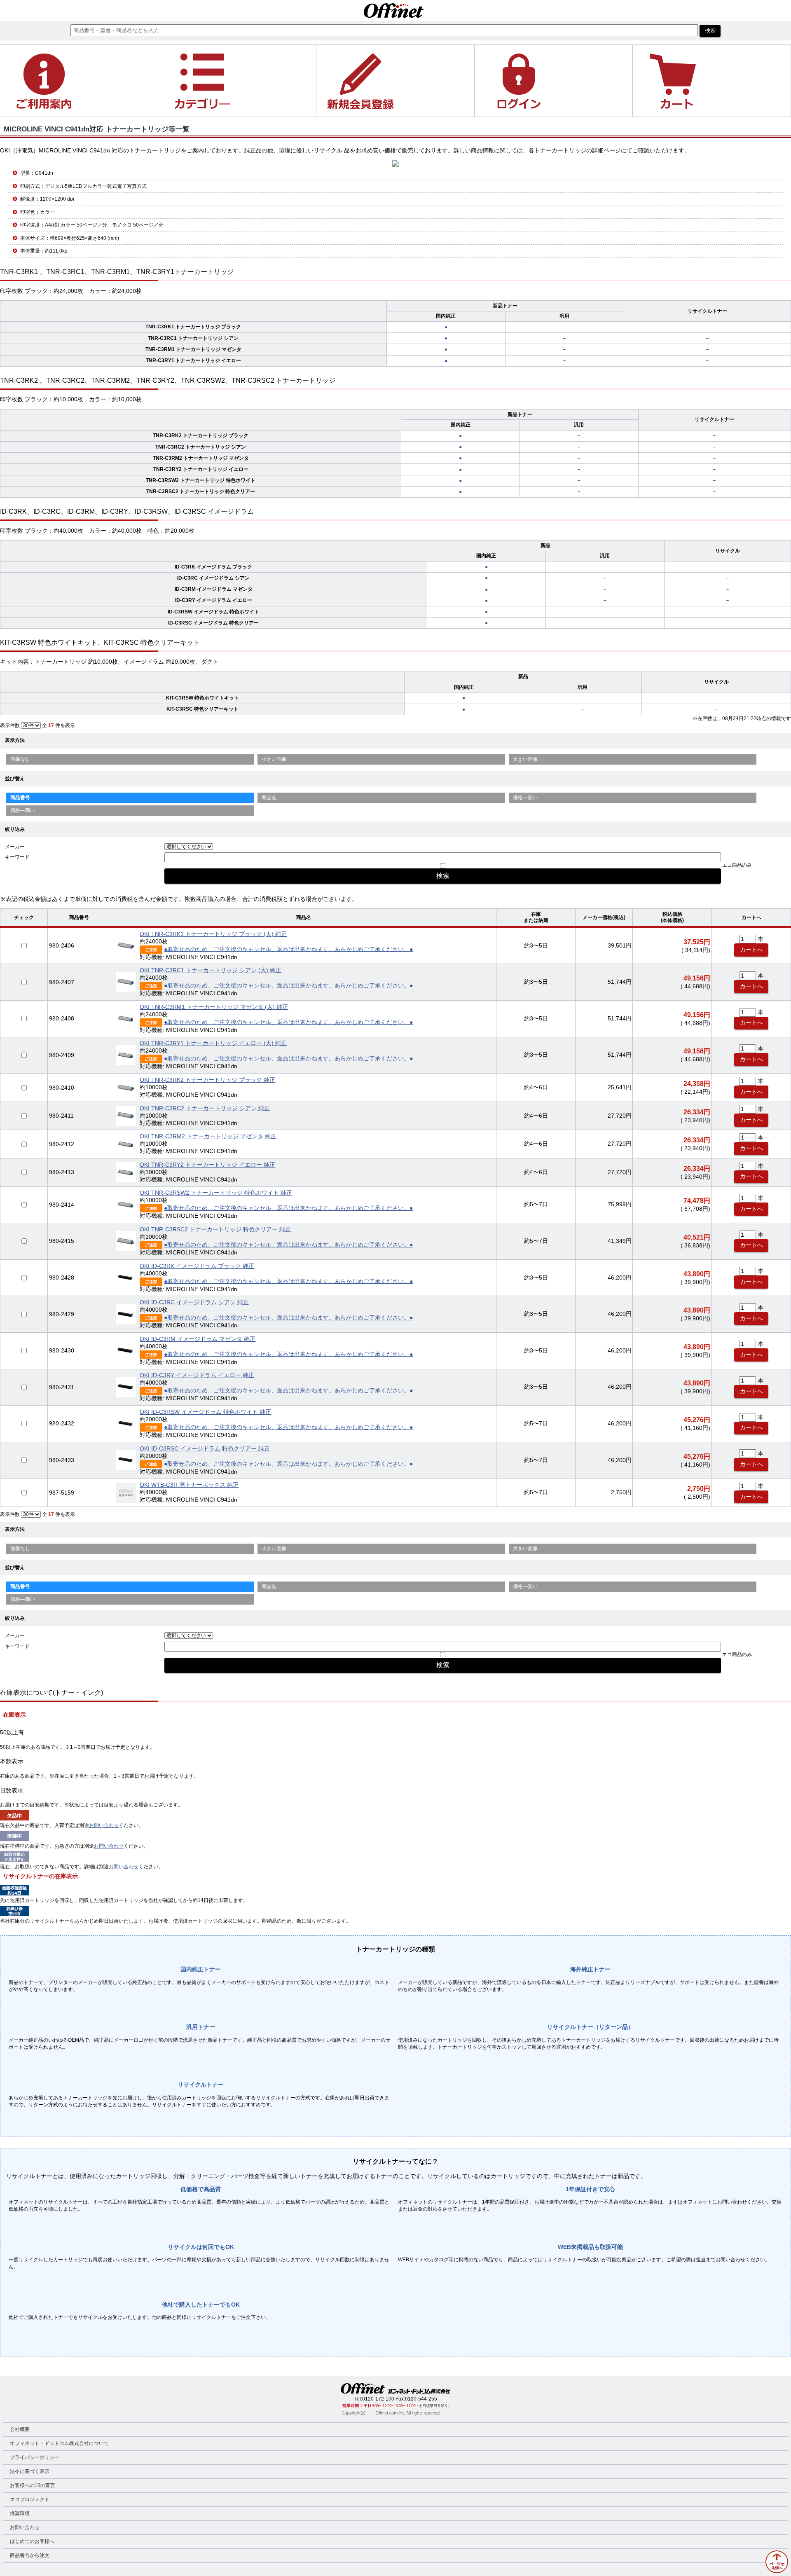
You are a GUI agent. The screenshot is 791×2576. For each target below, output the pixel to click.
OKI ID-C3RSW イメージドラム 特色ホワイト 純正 (205, 1412)
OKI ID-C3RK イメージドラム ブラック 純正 (197, 1266)
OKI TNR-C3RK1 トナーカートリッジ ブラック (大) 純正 (213, 934)
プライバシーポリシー (35, 2457)
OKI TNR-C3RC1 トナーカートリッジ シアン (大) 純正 (211, 970)
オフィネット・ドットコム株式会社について (59, 2443)
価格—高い (23, 810)
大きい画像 (525, 759)
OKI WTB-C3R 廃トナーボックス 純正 (189, 1485)
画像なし (20, 759)
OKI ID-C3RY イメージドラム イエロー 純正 (197, 1375)
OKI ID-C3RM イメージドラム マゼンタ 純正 (198, 1339)
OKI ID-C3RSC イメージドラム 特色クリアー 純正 (205, 1449)
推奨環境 (20, 2513)
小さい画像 (274, 759)
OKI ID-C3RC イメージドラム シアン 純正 (194, 1302)
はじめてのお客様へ (32, 2541)
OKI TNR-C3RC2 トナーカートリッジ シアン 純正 (205, 1108)
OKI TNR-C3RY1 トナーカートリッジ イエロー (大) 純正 (213, 1043)
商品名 (269, 798)
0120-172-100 (378, 2399)
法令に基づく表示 (30, 2471)
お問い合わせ (104, 1825)
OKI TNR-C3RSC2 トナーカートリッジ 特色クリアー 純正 (215, 1230)
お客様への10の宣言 (33, 2485)
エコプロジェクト (30, 2499)
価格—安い (525, 798)
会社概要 (20, 2429)
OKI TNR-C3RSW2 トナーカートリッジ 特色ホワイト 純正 (216, 1193)
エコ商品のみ (737, 865)
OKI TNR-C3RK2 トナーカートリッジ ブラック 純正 (207, 1080)
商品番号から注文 (30, 2555)
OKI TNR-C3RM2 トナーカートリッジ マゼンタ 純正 (208, 1136)
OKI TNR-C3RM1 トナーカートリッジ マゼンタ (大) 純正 (214, 1007)
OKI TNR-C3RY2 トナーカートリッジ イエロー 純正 (207, 1165)
